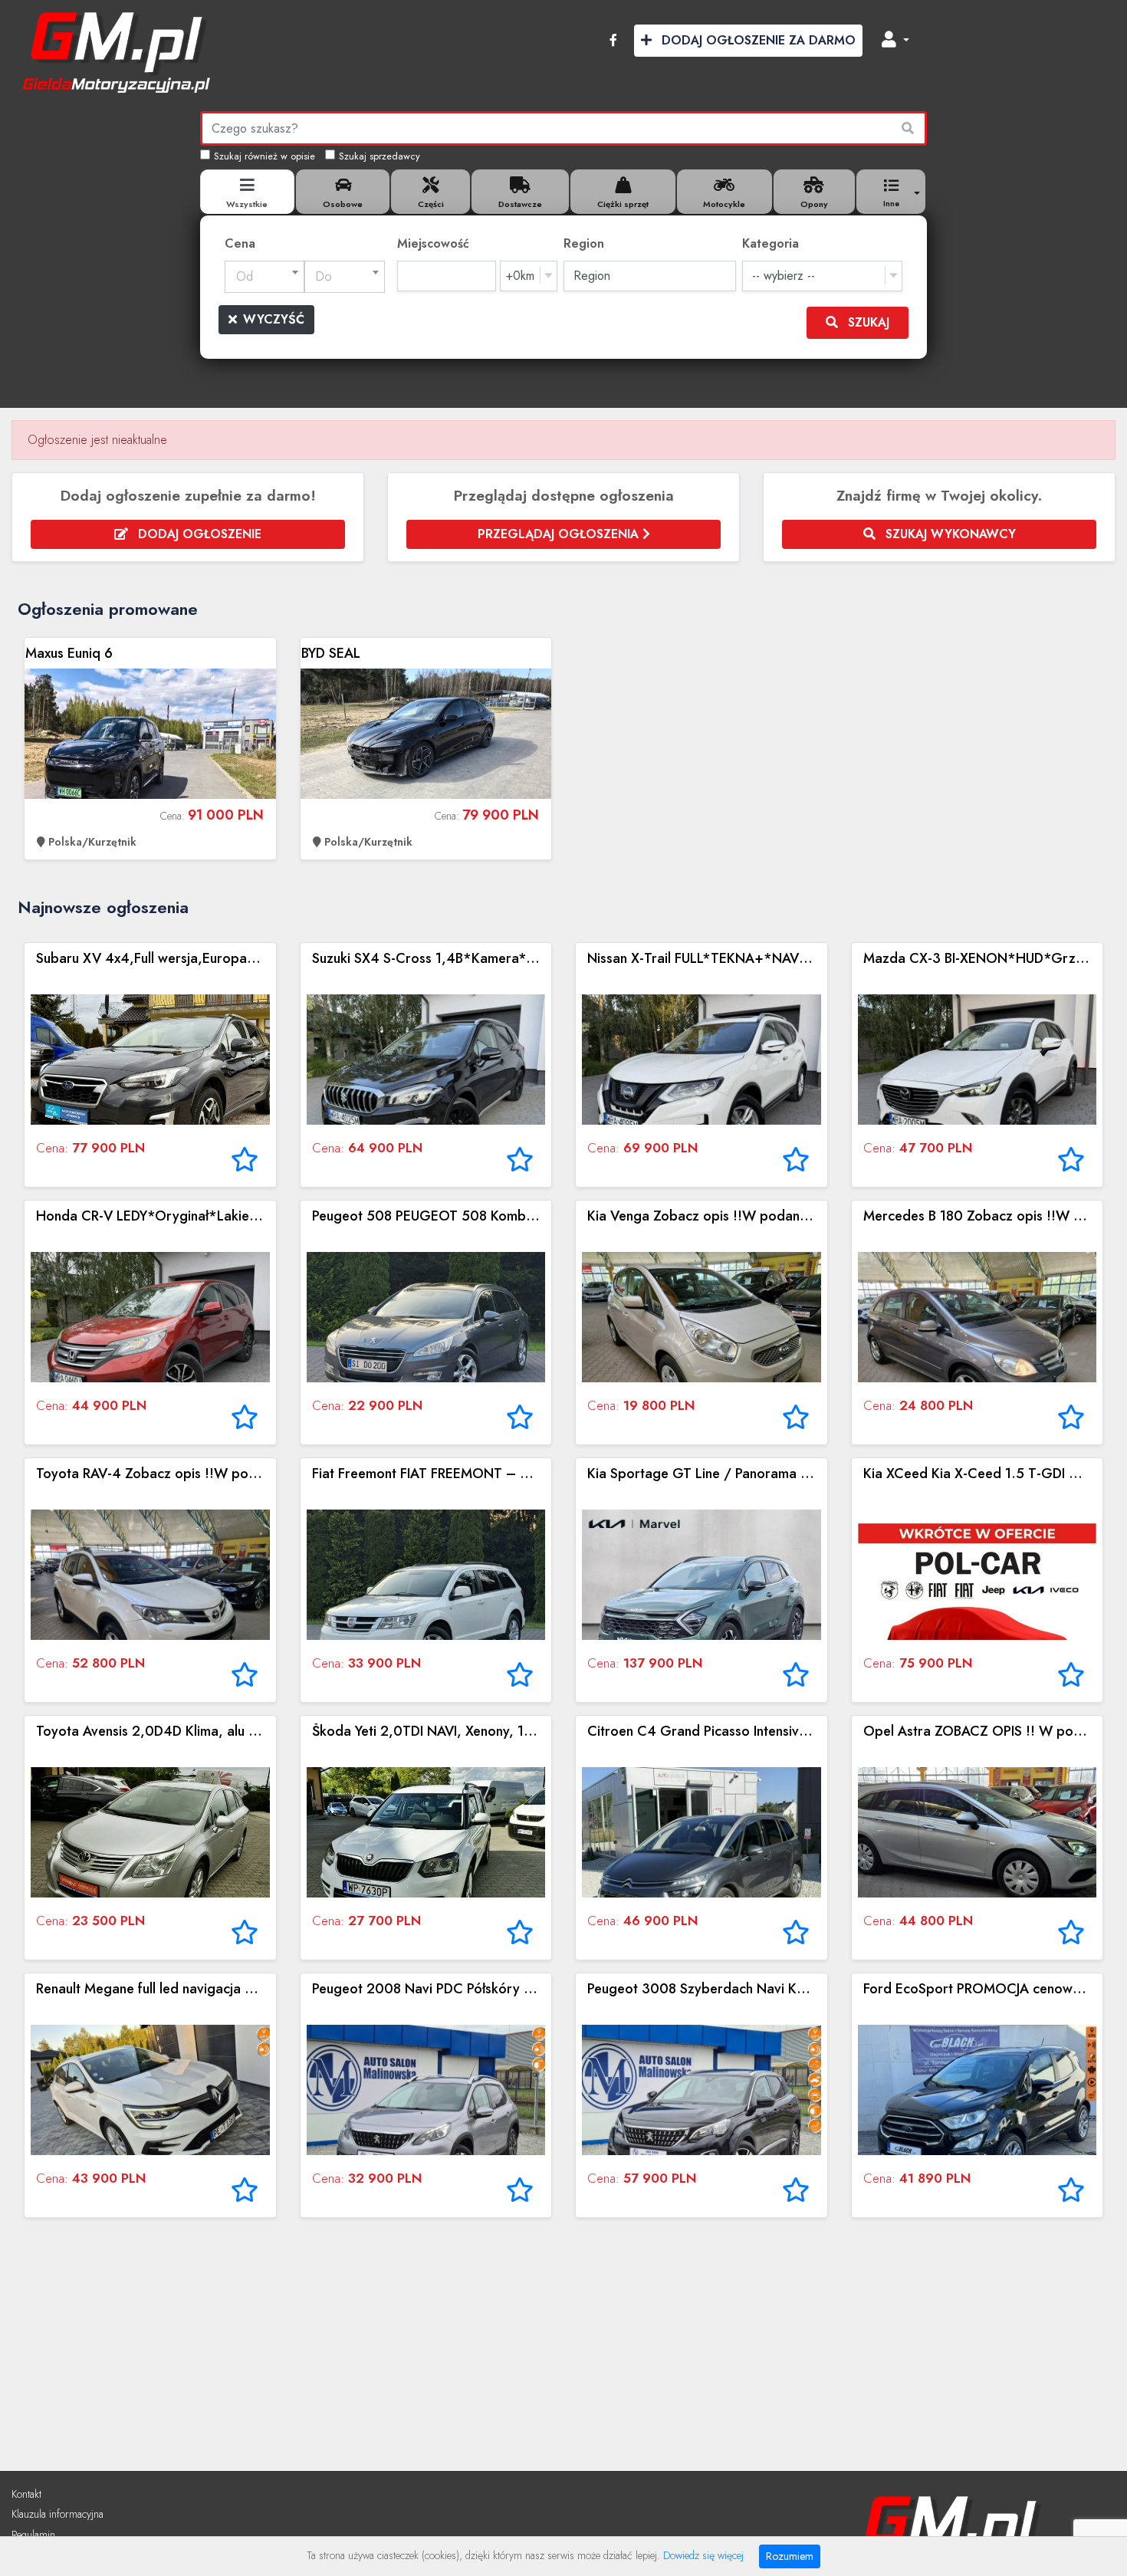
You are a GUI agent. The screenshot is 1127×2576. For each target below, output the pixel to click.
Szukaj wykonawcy (949, 534)
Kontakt (26, 2494)
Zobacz (150, 749)
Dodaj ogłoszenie (198, 534)
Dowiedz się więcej (703, 2555)
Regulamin (33, 2535)
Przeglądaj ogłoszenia (560, 534)
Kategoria (770, 243)
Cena (240, 243)
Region (584, 243)
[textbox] (265, 277)
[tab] (248, 192)
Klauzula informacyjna (58, 2514)
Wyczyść (274, 319)
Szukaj (867, 322)
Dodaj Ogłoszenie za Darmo (757, 40)
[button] (895, 41)
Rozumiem (790, 2556)
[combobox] (265, 277)
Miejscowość (433, 243)
